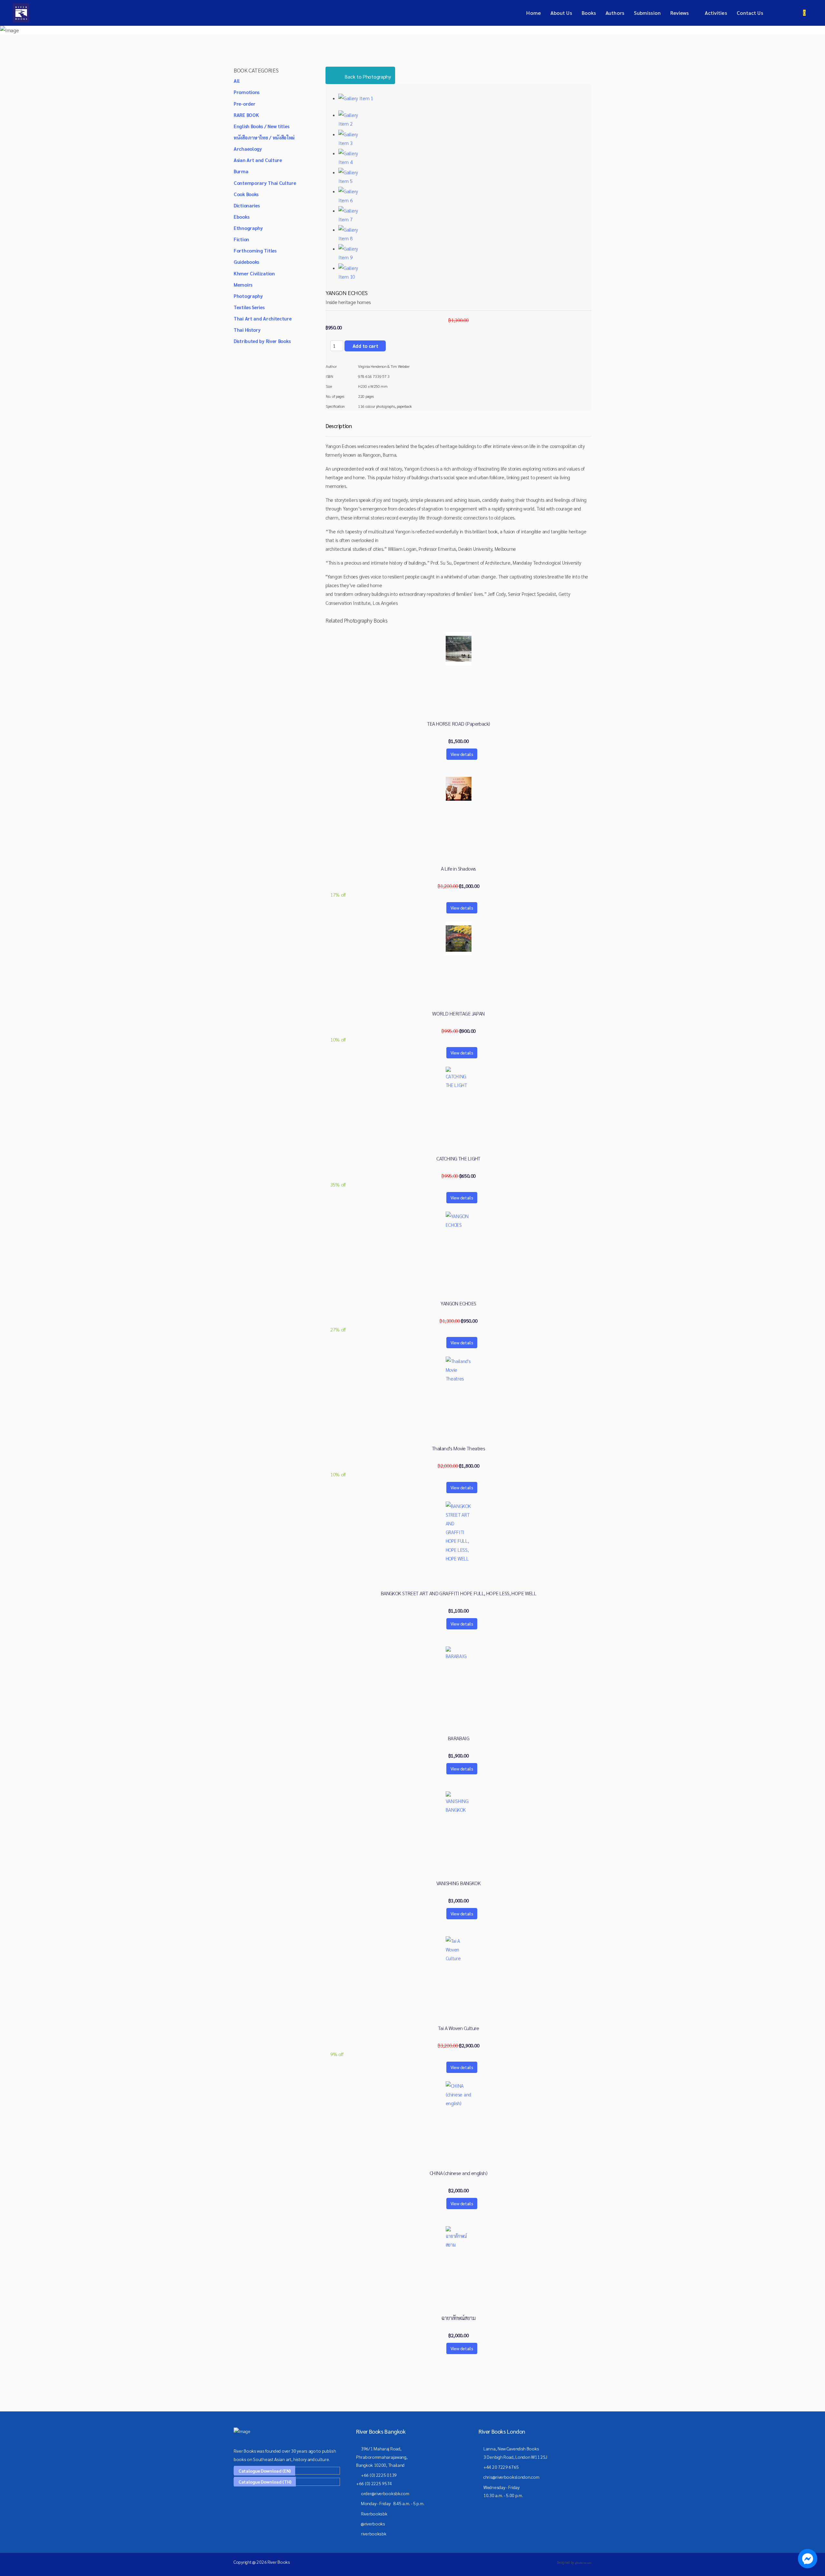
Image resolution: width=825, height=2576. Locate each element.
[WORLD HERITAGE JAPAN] (458, 939)
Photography (248, 296)
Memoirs (243, 285)
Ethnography (248, 228)
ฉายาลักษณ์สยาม (458, 2318)
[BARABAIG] (458, 1659)
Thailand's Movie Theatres (459, 1448)
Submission (647, 13)
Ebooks (241, 217)
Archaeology (248, 149)
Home (533, 13)
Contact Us (750, 13)
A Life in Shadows (458, 869)
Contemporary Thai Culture (265, 183)
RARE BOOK (246, 115)
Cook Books (246, 194)
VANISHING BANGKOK (458, 1883)
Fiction (241, 239)
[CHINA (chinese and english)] (458, 2094)
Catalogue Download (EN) (265, 2471)
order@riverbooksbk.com (385, 2493)
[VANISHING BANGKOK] (458, 1804)
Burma (241, 171)
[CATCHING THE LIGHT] (458, 1080)
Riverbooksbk (374, 2514)
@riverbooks (373, 2524)
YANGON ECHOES (458, 1303)
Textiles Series (249, 307)
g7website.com (583, 2563)
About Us (561, 13)
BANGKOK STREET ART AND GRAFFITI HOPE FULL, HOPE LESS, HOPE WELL (458, 1593)
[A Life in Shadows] (458, 789)
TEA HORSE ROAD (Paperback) (459, 724)
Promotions (247, 92)
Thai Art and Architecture (263, 318)
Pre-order (244, 104)
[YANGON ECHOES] (458, 1225)
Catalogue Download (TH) (265, 2482)
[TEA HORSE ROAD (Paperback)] (458, 649)
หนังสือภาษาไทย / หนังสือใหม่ (264, 137)
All (237, 81)
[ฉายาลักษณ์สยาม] (458, 2239)
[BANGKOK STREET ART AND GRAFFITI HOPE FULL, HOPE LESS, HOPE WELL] (458, 1532)
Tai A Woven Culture (458, 2028)
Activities (716, 13)
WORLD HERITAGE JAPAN (458, 1014)
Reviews (680, 13)
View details (462, 754)
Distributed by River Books (262, 341)
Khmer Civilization (254, 273)
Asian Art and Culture (258, 160)
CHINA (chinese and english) (458, 2173)
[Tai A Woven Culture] (458, 1949)
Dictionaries (247, 205)
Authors (615, 13)
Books (589, 13)
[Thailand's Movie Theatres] (458, 1370)
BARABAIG (458, 1738)
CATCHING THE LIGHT (458, 1159)
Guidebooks (246, 262)
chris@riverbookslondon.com (511, 2477)
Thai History (247, 330)
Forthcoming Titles (255, 250)
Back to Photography (367, 76)
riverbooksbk (374, 2533)
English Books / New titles (261, 126)
